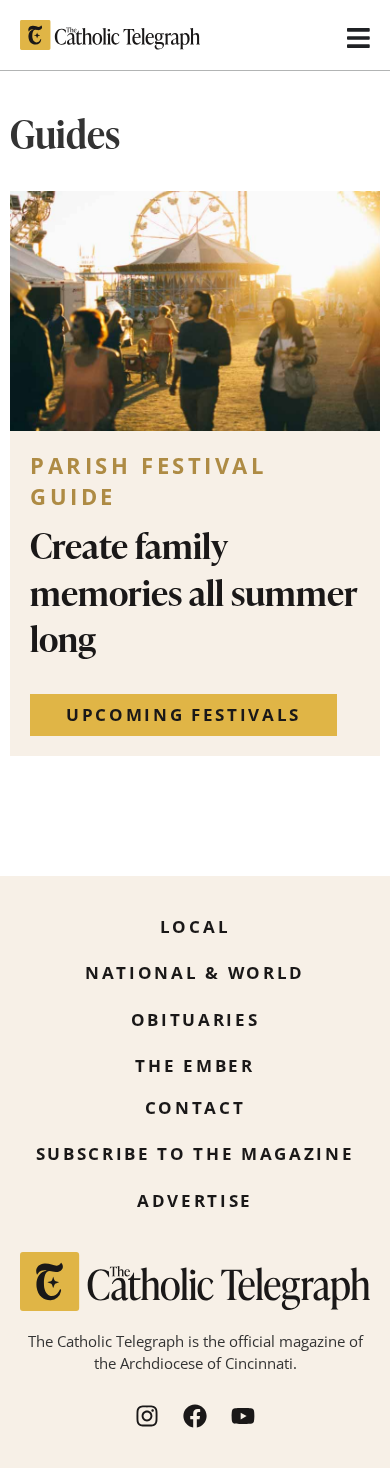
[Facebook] (195, 1416)
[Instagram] (147, 1416)
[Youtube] (243, 1416)
